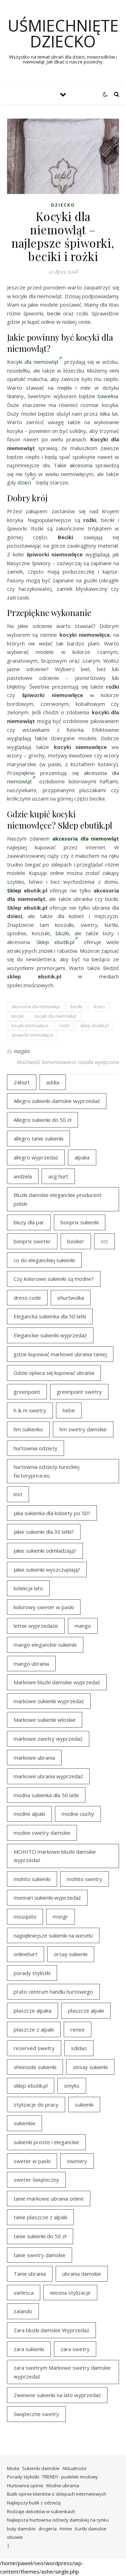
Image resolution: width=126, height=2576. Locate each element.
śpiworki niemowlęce (32, 1035)
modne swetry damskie (42, 1833)
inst (18, 1494)
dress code (27, 1298)
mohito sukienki (32, 1879)
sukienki (84, 2105)
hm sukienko (28, 1429)
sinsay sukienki (90, 2067)
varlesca (24, 2293)
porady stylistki (32, 1973)
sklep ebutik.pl (94, 1026)
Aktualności (74, 2468)
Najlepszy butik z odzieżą (34, 2503)
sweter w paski (32, 2161)
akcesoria (81, 465)
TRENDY (50, 2477)
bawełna (108, 396)
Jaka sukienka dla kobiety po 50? (52, 1513)
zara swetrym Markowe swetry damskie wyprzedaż (62, 2372)
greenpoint (27, 1392)
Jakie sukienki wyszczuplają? (47, 1570)
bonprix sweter (32, 1241)
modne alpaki (29, 1814)
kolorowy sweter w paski (44, 1607)
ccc (104, 1241)
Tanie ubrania (30, 2274)
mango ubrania (31, 1664)
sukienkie (24, 2123)
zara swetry (75, 2349)
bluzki (62, 933)
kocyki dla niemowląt (55, 1016)
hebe (69, 1410)
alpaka (82, 1157)
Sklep (14, 890)
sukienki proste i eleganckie (46, 2142)
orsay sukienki (71, 1954)
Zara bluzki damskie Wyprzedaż (51, 2330)
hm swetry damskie (83, 1429)
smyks (72, 2086)
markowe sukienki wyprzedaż (49, 1701)
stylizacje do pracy (36, 2105)
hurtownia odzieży (36, 1448)
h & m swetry (30, 1410)
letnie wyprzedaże (36, 1626)
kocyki (18, 1016)
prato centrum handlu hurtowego (53, 1992)
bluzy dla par (29, 1222)
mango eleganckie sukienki (45, 1645)
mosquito (25, 1916)
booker (76, 1241)
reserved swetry (34, 2048)
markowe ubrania (34, 1758)
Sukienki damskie (41, 2468)
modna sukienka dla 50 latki (46, 1795)
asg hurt (58, 1176)
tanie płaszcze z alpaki (40, 2217)
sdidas (79, 2048)
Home (66, 2529)
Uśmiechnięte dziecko (63, 33)
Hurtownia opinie (25, 2485)
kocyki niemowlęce (30, 1026)
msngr (61, 1916)
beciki (54, 313)
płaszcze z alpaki (34, 2029)
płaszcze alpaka (33, 2010)
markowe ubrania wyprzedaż (48, 1776)
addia (53, 1082)
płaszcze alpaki (86, 2010)
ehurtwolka (71, 1298)
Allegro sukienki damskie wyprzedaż (57, 1101)
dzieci (24, 482)
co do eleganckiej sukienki (44, 1260)
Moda (13, 2468)
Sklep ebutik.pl (55, 942)
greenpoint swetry (79, 1392)
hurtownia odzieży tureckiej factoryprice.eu (47, 1471)
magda (22, 1051)
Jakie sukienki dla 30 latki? (44, 1532)
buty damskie (21, 2529)
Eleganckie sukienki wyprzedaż (50, 1335)
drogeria (48, 2529)
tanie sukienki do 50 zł (40, 2236)
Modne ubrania (63, 2485)
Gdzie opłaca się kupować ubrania (54, 1373)
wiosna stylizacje (70, 2293)
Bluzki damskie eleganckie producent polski (58, 1199)
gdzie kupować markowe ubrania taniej (60, 1354)
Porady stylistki (23, 2477)
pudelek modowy (80, 2477)
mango (83, 1626)
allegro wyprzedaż (36, 1157)
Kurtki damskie (91, 2529)
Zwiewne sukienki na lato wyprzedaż (57, 2395)
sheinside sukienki (35, 2067)
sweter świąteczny (36, 2180)
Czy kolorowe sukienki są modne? (54, 1279)
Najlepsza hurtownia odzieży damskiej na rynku (58, 2520)
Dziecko (63, 205)
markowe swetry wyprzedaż (48, 1739)
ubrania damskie (82, 2274)
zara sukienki (29, 2349)
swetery (77, 2161)
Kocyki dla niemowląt (33, 362)
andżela (23, 1176)
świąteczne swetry (36, 2414)
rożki (64, 1026)
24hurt (22, 1082)
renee (78, 2029)
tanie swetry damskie (40, 2255)
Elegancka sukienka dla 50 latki (50, 1316)
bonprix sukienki (80, 1222)
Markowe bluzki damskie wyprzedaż (57, 1682)
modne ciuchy (78, 1814)
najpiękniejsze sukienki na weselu (53, 1935)
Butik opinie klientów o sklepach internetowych (57, 2494)
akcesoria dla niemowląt (86, 838)
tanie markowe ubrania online (49, 2199)
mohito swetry (85, 1879)
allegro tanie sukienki (38, 1138)
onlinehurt (26, 1954)
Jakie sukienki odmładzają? (45, 1551)
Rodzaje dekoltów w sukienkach (41, 2511)
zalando (23, 2311)
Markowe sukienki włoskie (45, 1720)
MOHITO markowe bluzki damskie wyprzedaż (55, 1856)
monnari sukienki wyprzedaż (47, 1898)
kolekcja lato (28, 1588)
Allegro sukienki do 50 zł (43, 1120)
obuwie (15, 2537)
